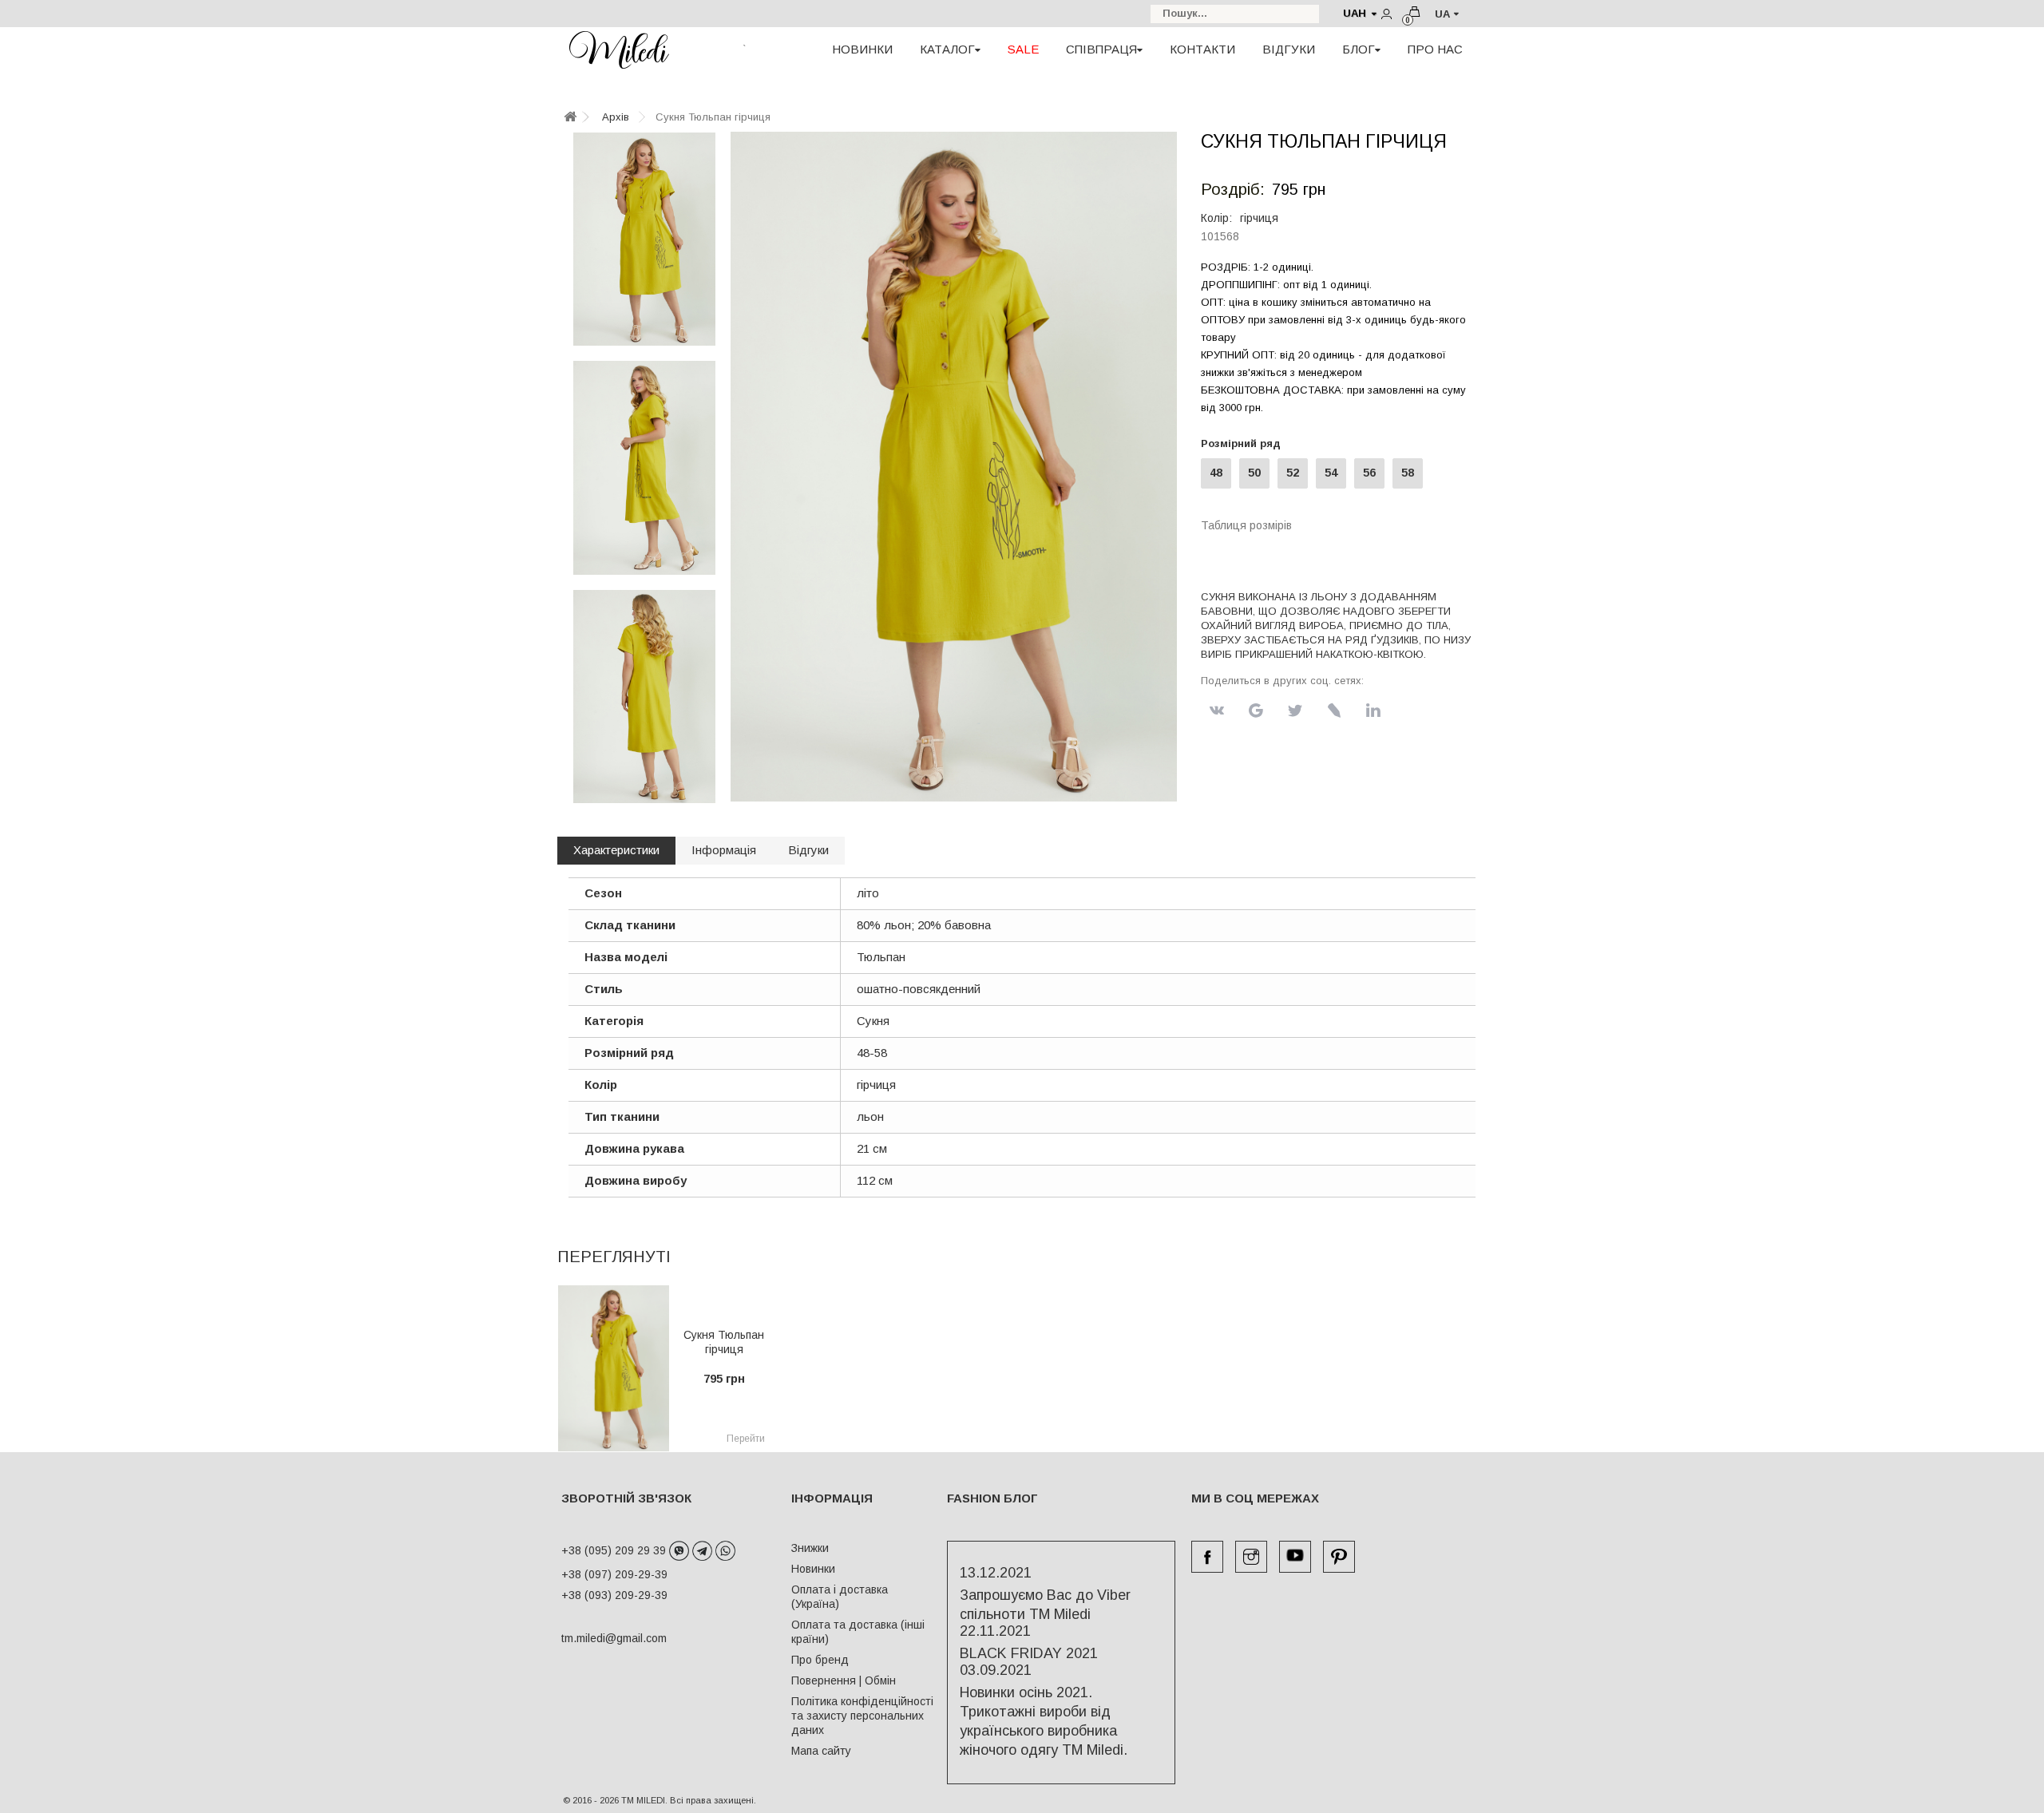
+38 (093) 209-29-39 (614, 1595)
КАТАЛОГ (947, 49)
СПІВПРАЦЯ (1101, 49)
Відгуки (808, 850)
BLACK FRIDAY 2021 (1029, 1653)
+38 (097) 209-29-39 (614, 1574)
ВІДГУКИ (1289, 49)
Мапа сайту (821, 1751)
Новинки (813, 1569)
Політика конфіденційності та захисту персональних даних (862, 1716)
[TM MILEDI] (619, 49)
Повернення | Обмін (844, 1680)
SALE (1023, 49)
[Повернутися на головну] (570, 118)
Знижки (810, 1548)
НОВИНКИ (862, 49)
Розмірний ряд (1244, 443)
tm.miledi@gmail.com (597, 1638)
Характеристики (616, 850)
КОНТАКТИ (1202, 49)
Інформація (724, 850)
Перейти (746, 1439)
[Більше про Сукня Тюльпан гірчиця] (614, 1368)
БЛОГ (1359, 49)
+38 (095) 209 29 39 (615, 1550)
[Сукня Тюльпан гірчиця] (644, 239)
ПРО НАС (1435, 49)
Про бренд (820, 1660)
